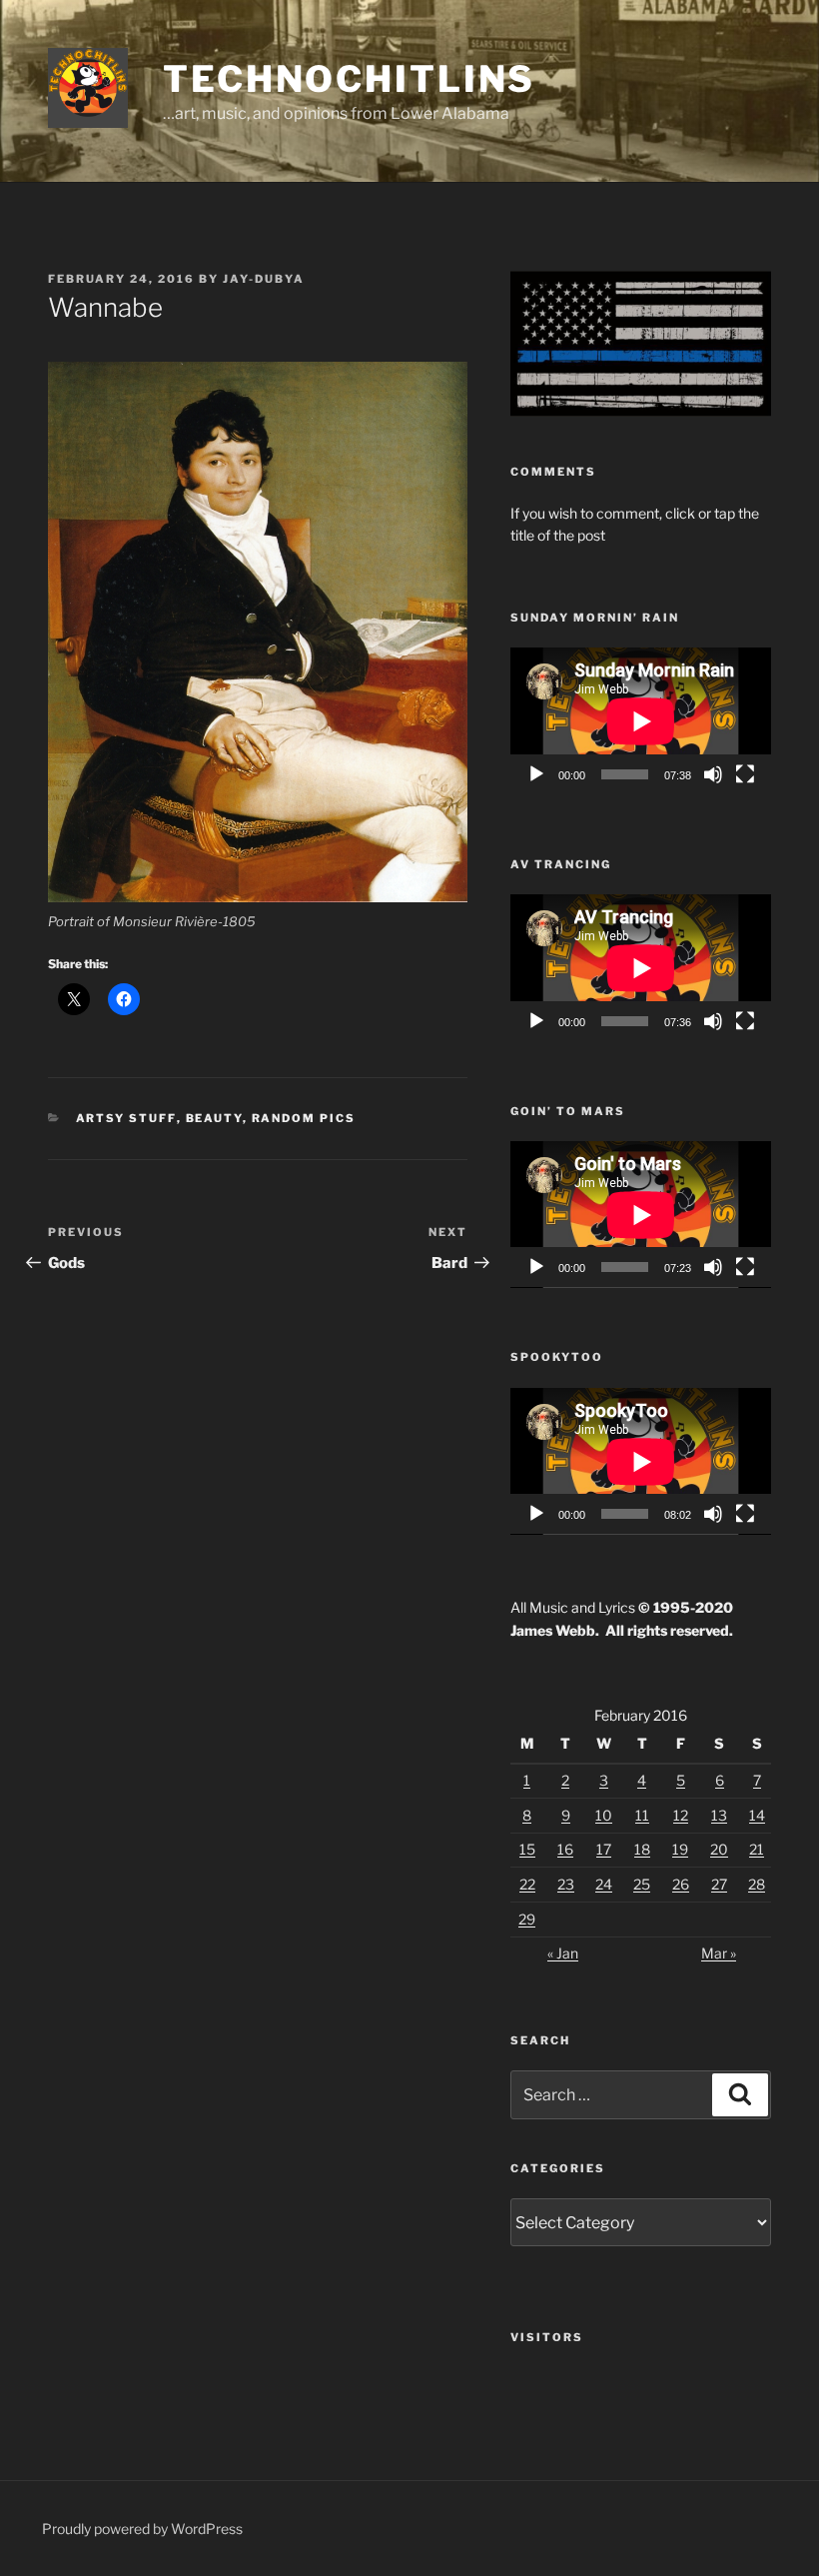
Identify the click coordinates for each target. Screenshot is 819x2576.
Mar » (719, 1953)
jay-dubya (264, 279)
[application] (641, 721)
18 (642, 1849)
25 (642, 1884)
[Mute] (713, 774)
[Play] (536, 774)
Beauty (214, 1118)
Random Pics (304, 1118)
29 (527, 1919)
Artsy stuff (126, 1118)
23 (566, 1884)
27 (719, 1884)
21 (757, 1849)
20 (719, 1849)
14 (757, 1815)
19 (680, 1849)
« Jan (563, 1953)
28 (757, 1884)
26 (681, 1884)
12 (681, 1815)
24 (604, 1884)
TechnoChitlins (349, 79)
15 (527, 1849)
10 (604, 1815)
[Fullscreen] (745, 774)
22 (527, 1884)
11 (642, 1815)
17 (604, 1849)
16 (565, 1849)
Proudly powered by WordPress (142, 2529)
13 (719, 1815)
